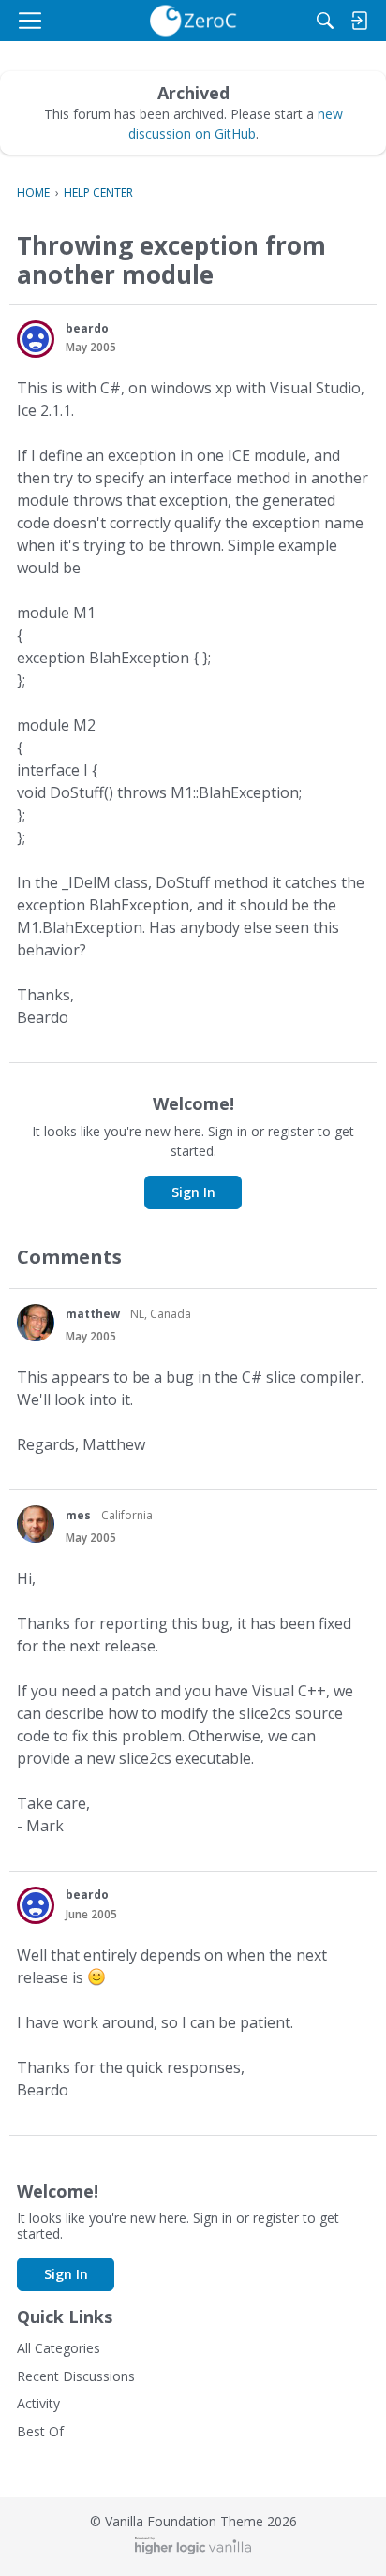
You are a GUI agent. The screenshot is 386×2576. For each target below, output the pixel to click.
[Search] (325, 21)
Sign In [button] (193, 1192)
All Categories (59, 2348)
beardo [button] (87, 328)
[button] (36, 339)
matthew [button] (93, 1314)
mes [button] (78, 1515)
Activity (38, 2403)
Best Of (40, 2431)
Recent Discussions (76, 2376)
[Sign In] (359, 21)
